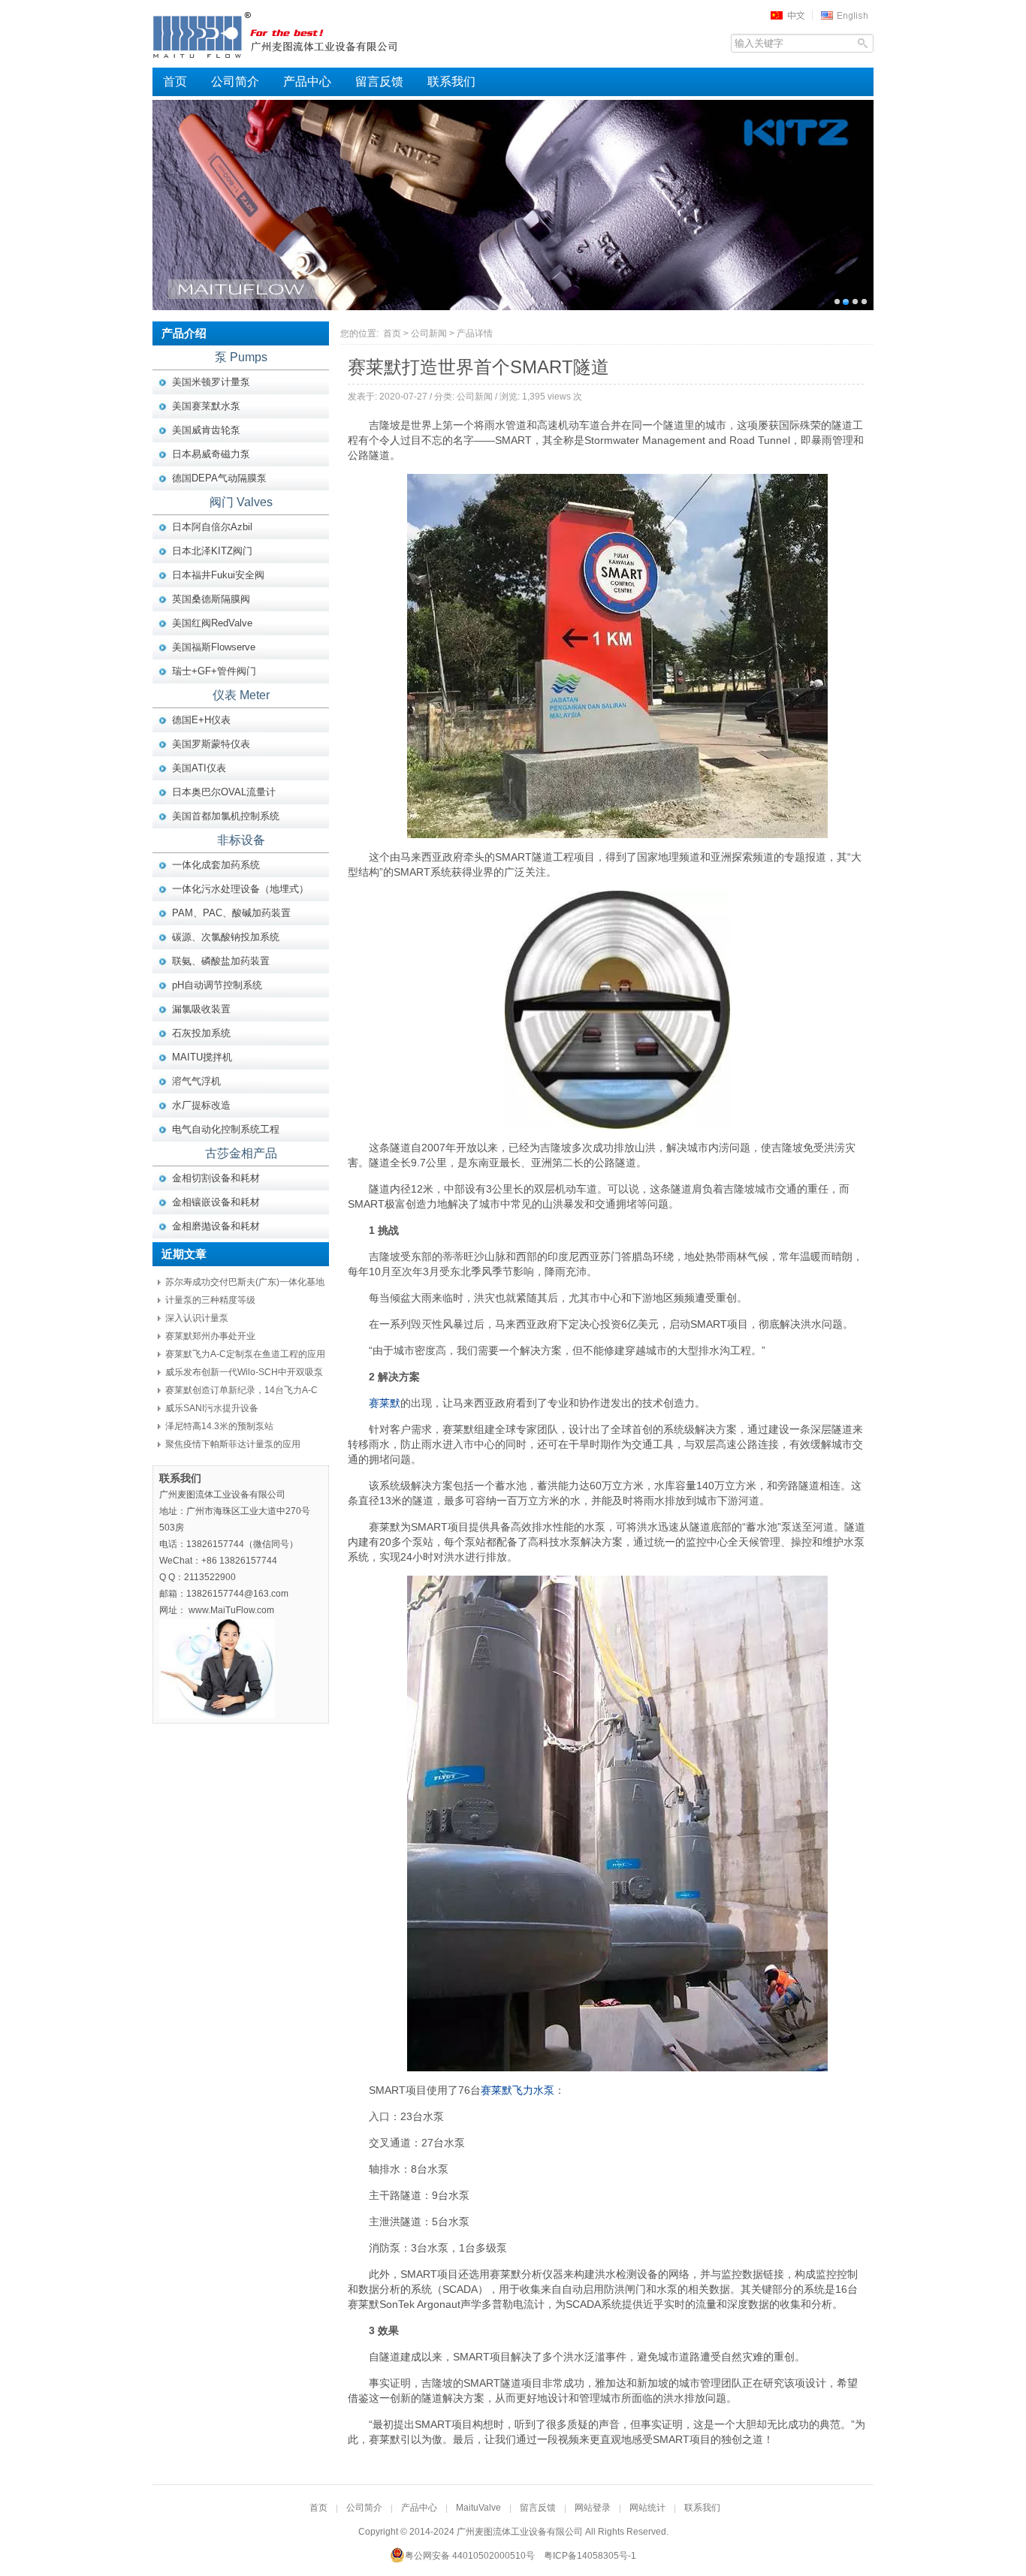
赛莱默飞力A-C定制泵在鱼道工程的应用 (245, 1354)
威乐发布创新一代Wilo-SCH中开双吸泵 (244, 1372)
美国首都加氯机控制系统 (226, 816)
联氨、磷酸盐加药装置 (221, 961)
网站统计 (647, 2508)
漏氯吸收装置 (201, 1009)
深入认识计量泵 (197, 1318)
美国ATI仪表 (199, 768)
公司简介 (235, 81)
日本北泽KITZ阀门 (212, 551)
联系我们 (451, 81)
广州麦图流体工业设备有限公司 (303, 34)
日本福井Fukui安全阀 (218, 575)
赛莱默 (385, 1403)
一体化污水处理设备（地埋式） (240, 889)
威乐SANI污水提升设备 (212, 1408)
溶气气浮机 (196, 1081)
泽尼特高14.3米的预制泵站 (219, 1426)
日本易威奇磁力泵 (211, 454)
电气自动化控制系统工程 (226, 1129)
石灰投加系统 (201, 1033)
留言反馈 (379, 81)
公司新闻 (429, 333)
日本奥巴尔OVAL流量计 (224, 792)
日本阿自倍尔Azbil (212, 527)
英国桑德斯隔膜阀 (211, 599)
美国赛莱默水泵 (206, 406)
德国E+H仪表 (201, 720)
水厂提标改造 (201, 1105)
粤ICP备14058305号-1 (590, 2556)
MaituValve (478, 2508)
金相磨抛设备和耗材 (216, 1226)
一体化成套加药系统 (216, 865)
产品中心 (307, 81)
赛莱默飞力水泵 (518, 2090)
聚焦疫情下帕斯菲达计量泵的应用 (233, 1444)
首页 (175, 81)
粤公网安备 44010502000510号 (470, 2556)
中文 (792, 15)
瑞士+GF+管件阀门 (214, 671)
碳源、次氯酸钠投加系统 (226, 937)
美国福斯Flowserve (214, 647)
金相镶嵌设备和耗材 (216, 1202)
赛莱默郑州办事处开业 (210, 1336)
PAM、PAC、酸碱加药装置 (231, 913)
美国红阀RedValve (212, 623)
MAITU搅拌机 (202, 1057)
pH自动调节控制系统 (217, 985)
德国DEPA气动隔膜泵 (219, 478)
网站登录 (593, 2508)
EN (846, 15)
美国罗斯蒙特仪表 (211, 744)
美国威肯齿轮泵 (206, 430)
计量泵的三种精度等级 (210, 1300)
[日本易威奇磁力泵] (513, 205)
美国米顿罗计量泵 (211, 382)
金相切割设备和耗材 (216, 1178)
